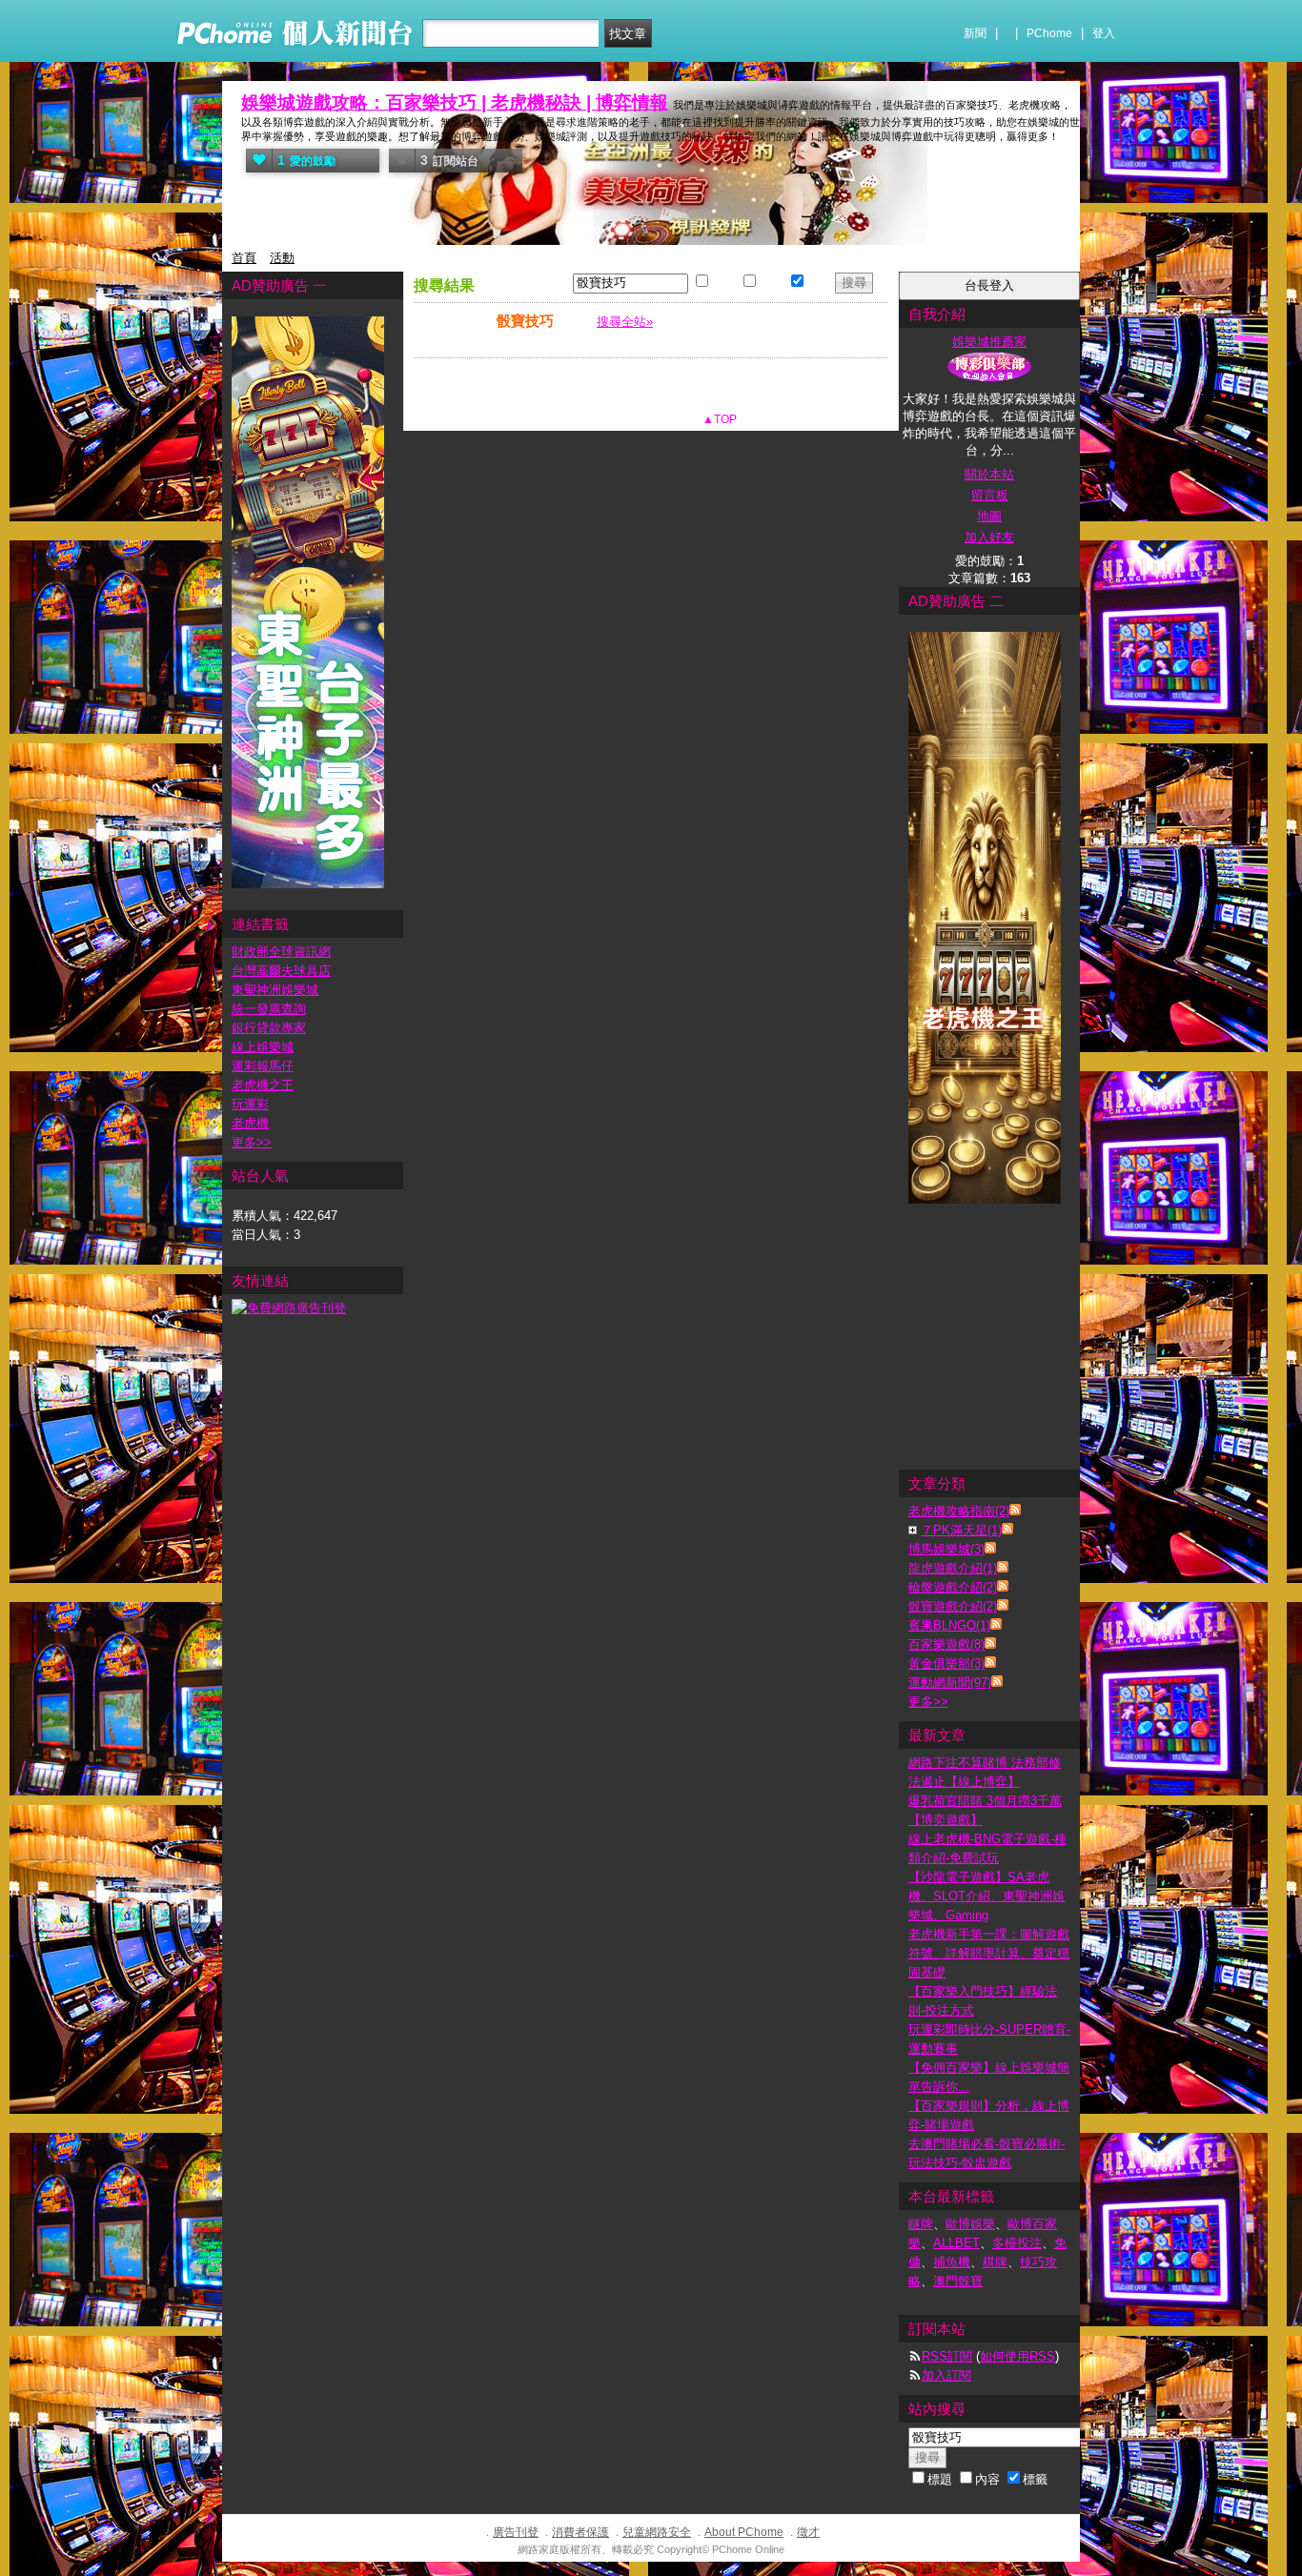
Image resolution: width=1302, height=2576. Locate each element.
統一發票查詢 (269, 1009)
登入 (1104, 33)
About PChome (744, 2532)
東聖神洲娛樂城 (275, 990)
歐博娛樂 (970, 2224)
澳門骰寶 (958, 2281)
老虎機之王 (263, 1085)
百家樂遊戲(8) (946, 1644)
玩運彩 (250, 1104)
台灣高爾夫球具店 (281, 971)
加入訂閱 (946, 2375)
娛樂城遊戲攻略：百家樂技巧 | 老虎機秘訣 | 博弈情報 (455, 102)
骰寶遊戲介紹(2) (953, 1606)
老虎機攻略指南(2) (959, 1511)
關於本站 (989, 474)
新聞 (975, 33)
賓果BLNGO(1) (949, 1625)
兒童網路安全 (657, 2532)
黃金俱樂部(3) (946, 1663)
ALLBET (956, 2243)
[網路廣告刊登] (289, 1308)
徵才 (808, 2532)
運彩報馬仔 (263, 1066)
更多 (928, 1702)
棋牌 (995, 2262)
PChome (1049, 33)
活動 (282, 258)
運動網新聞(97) (950, 1683)
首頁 (244, 258)
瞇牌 (921, 2224)
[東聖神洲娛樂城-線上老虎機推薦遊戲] (308, 883)
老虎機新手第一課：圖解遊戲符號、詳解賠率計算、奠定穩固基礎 (989, 1953)
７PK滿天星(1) (961, 1530)
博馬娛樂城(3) (946, 1549)
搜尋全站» (625, 322)
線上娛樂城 (263, 1047)
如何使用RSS (1017, 2356)
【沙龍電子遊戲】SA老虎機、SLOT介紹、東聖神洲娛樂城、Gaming (987, 1896)
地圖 (989, 516)
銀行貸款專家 (269, 1028)
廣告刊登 (516, 2532)
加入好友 (989, 537)
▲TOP (718, 419)
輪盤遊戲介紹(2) (953, 1587)
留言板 (990, 495)
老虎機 (250, 1123)
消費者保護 (580, 2532)
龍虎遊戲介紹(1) (953, 1568)
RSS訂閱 (947, 2356)
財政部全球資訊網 (281, 952)
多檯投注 (1017, 2243)
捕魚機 (952, 2262)
